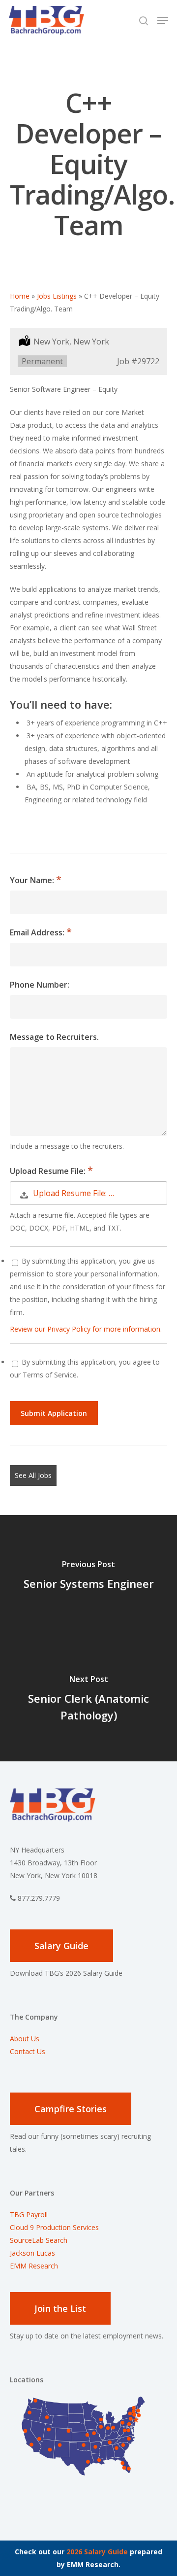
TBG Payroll (29, 2215)
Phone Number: (40, 985)
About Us (25, 2039)
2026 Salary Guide (97, 2552)
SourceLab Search (40, 2240)
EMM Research (34, 2266)
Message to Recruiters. (54, 1037)
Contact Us (28, 2051)
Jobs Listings (57, 296)
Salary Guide (61, 1946)
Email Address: (38, 932)
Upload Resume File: (49, 1171)
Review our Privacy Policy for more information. (86, 1329)
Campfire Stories (71, 2109)
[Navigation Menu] (163, 21)
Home (20, 296)
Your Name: (33, 880)
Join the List (60, 2308)
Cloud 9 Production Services (54, 2227)
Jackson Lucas (32, 2253)
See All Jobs (33, 1475)
